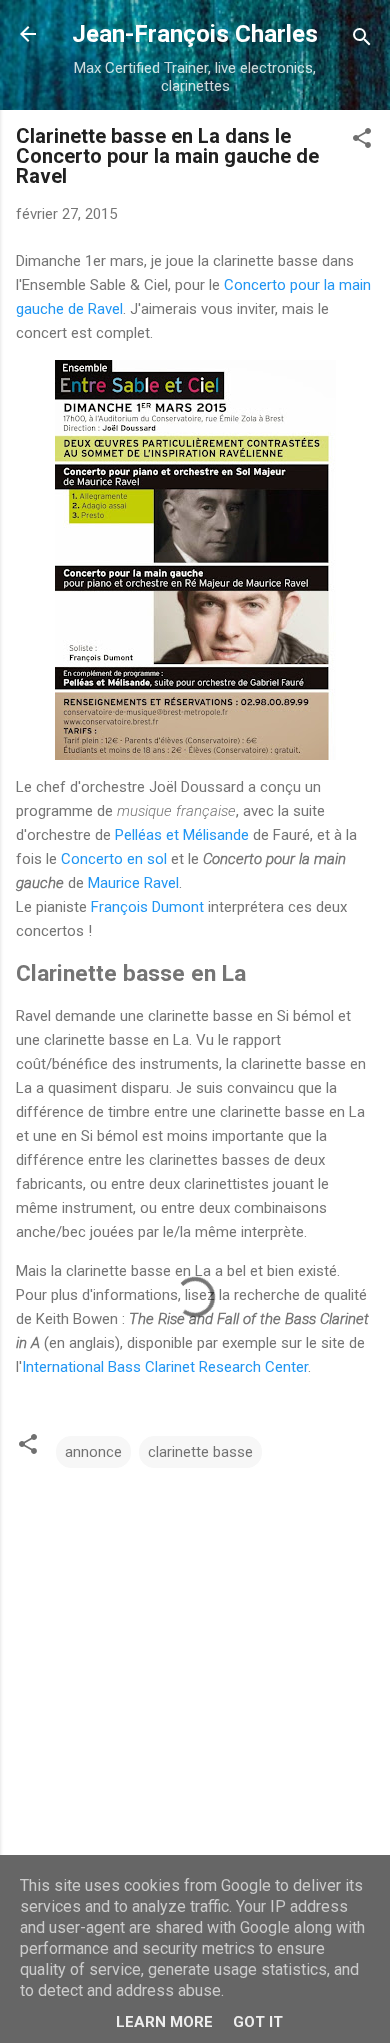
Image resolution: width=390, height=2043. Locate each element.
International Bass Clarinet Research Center (165, 1367)
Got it (258, 2022)
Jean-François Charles (195, 34)
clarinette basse (200, 1452)
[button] (362, 141)
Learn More (164, 2022)
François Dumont (147, 907)
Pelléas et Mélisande (182, 835)
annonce (93, 1452)
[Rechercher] (362, 40)
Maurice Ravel (133, 883)
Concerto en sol (114, 859)
